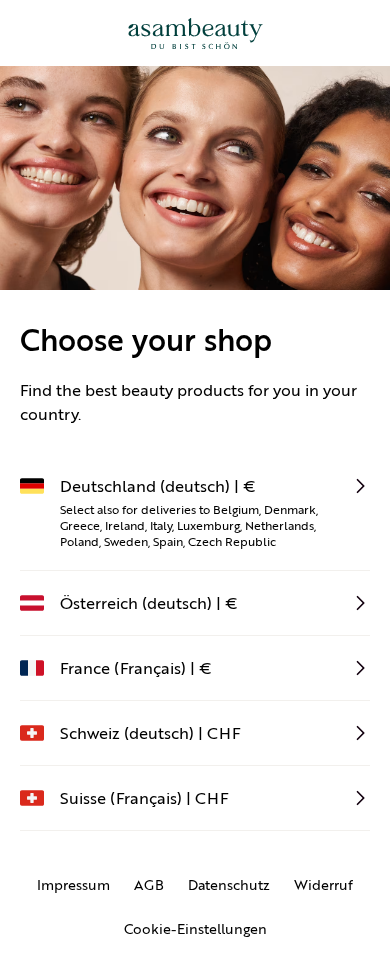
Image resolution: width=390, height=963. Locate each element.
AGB (149, 885)
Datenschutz (229, 885)
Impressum (73, 885)
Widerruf (323, 885)
